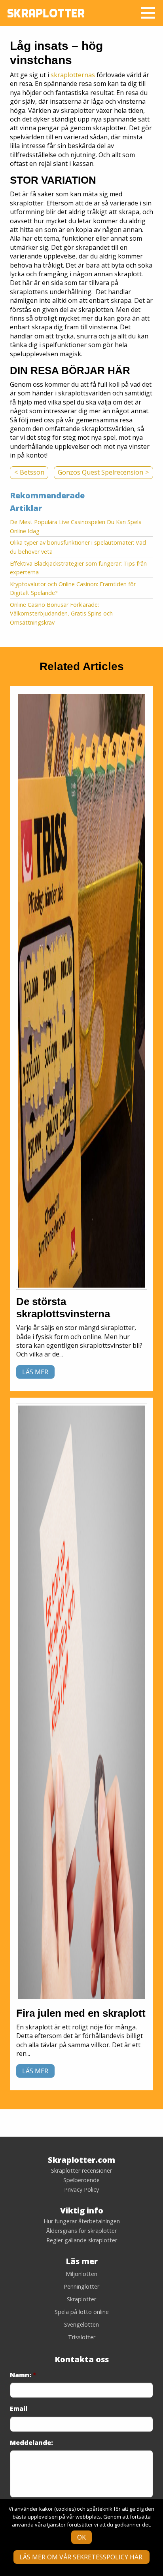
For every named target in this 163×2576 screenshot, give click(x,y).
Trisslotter (82, 2337)
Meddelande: (31, 2443)
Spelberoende (81, 2180)
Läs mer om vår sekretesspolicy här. (81, 2557)
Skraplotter (81, 2299)
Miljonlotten (81, 2274)
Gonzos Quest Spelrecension (100, 472)
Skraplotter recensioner (81, 2171)
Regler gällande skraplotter (82, 2240)
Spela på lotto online (82, 2312)
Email (19, 2409)
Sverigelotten (81, 2324)
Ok (81, 2537)
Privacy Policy (81, 2190)
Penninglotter (81, 2286)
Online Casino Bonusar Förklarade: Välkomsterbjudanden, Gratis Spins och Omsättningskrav (61, 614)
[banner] (81, 991)
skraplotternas (73, 75)
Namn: (23, 2375)
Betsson (32, 472)
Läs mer (35, 1372)
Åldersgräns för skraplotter (81, 2231)
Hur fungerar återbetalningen (82, 2221)
